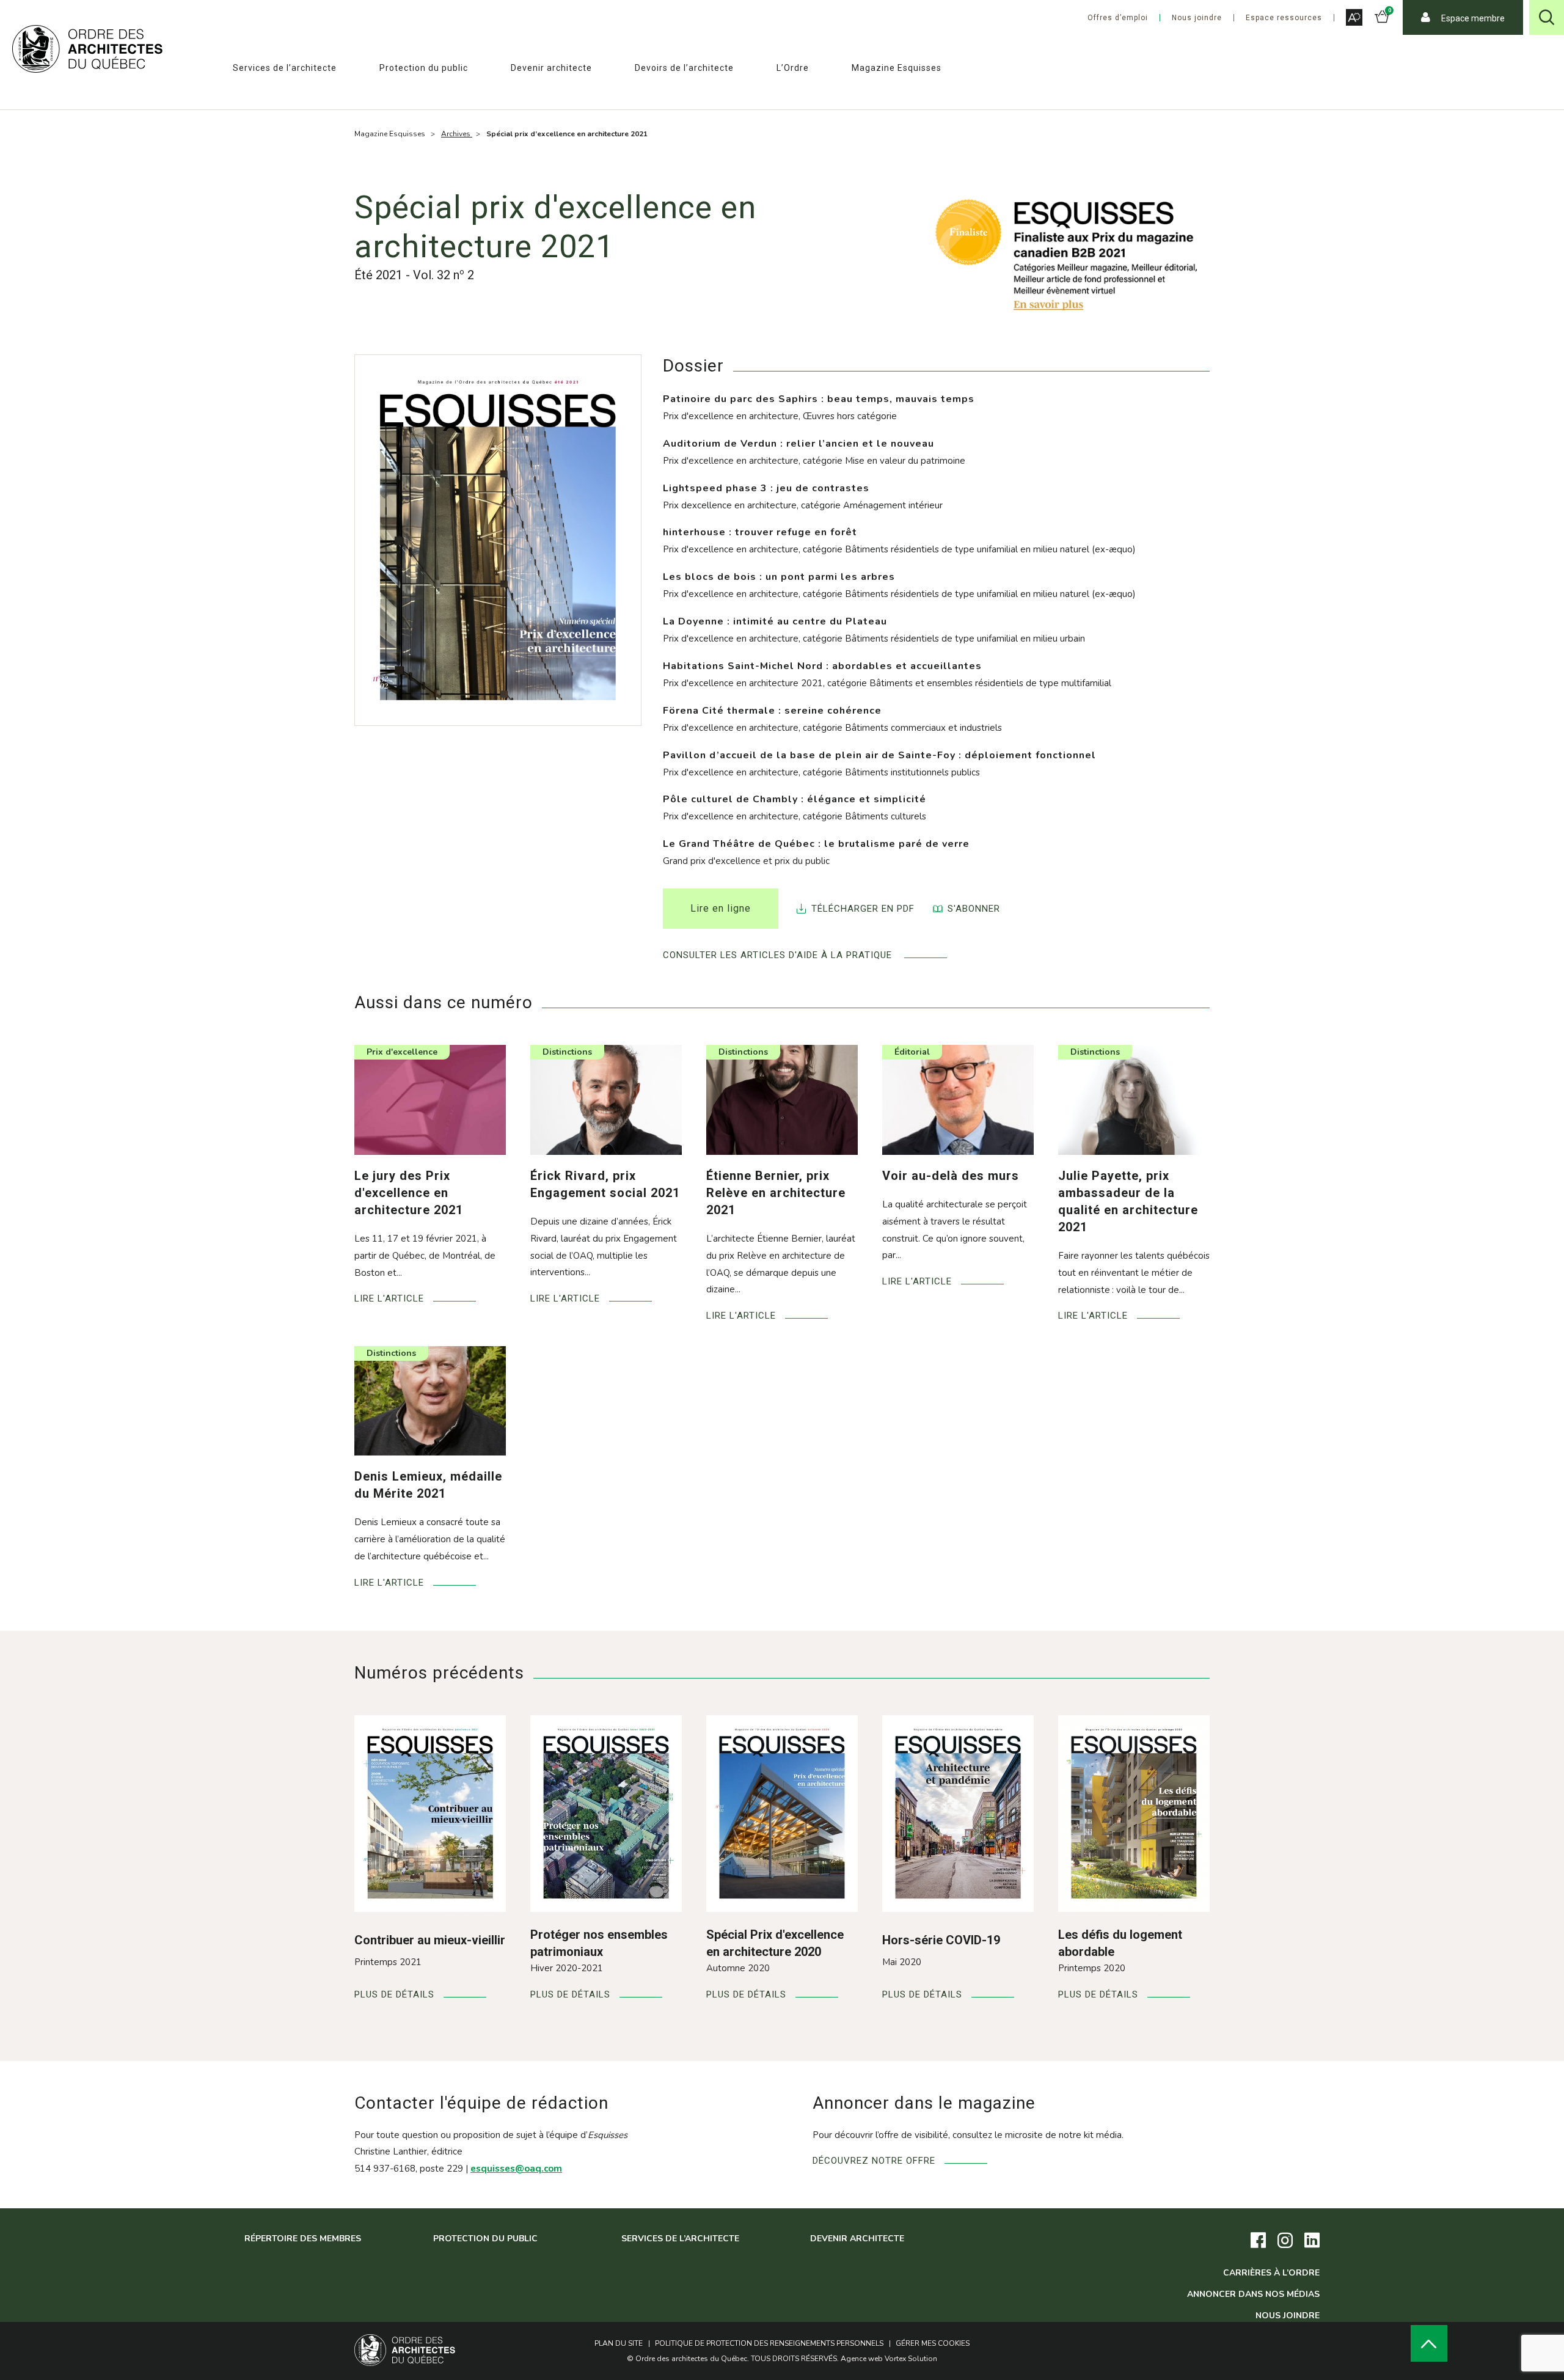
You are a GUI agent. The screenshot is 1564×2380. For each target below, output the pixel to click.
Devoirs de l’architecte (684, 68)
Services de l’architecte (285, 68)
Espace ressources (1284, 18)
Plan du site (619, 2343)
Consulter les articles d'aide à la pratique (779, 955)
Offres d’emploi (1118, 18)
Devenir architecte (551, 68)
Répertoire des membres (303, 2239)
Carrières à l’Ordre (1271, 2273)
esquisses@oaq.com (516, 2169)
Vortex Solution (911, 2359)
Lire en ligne (721, 908)
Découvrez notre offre (874, 2161)
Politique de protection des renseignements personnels (769, 2343)
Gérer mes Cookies (933, 2343)
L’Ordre (793, 68)
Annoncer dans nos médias (1253, 2294)
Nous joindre (1197, 18)
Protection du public (424, 68)
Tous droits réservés (794, 2359)
